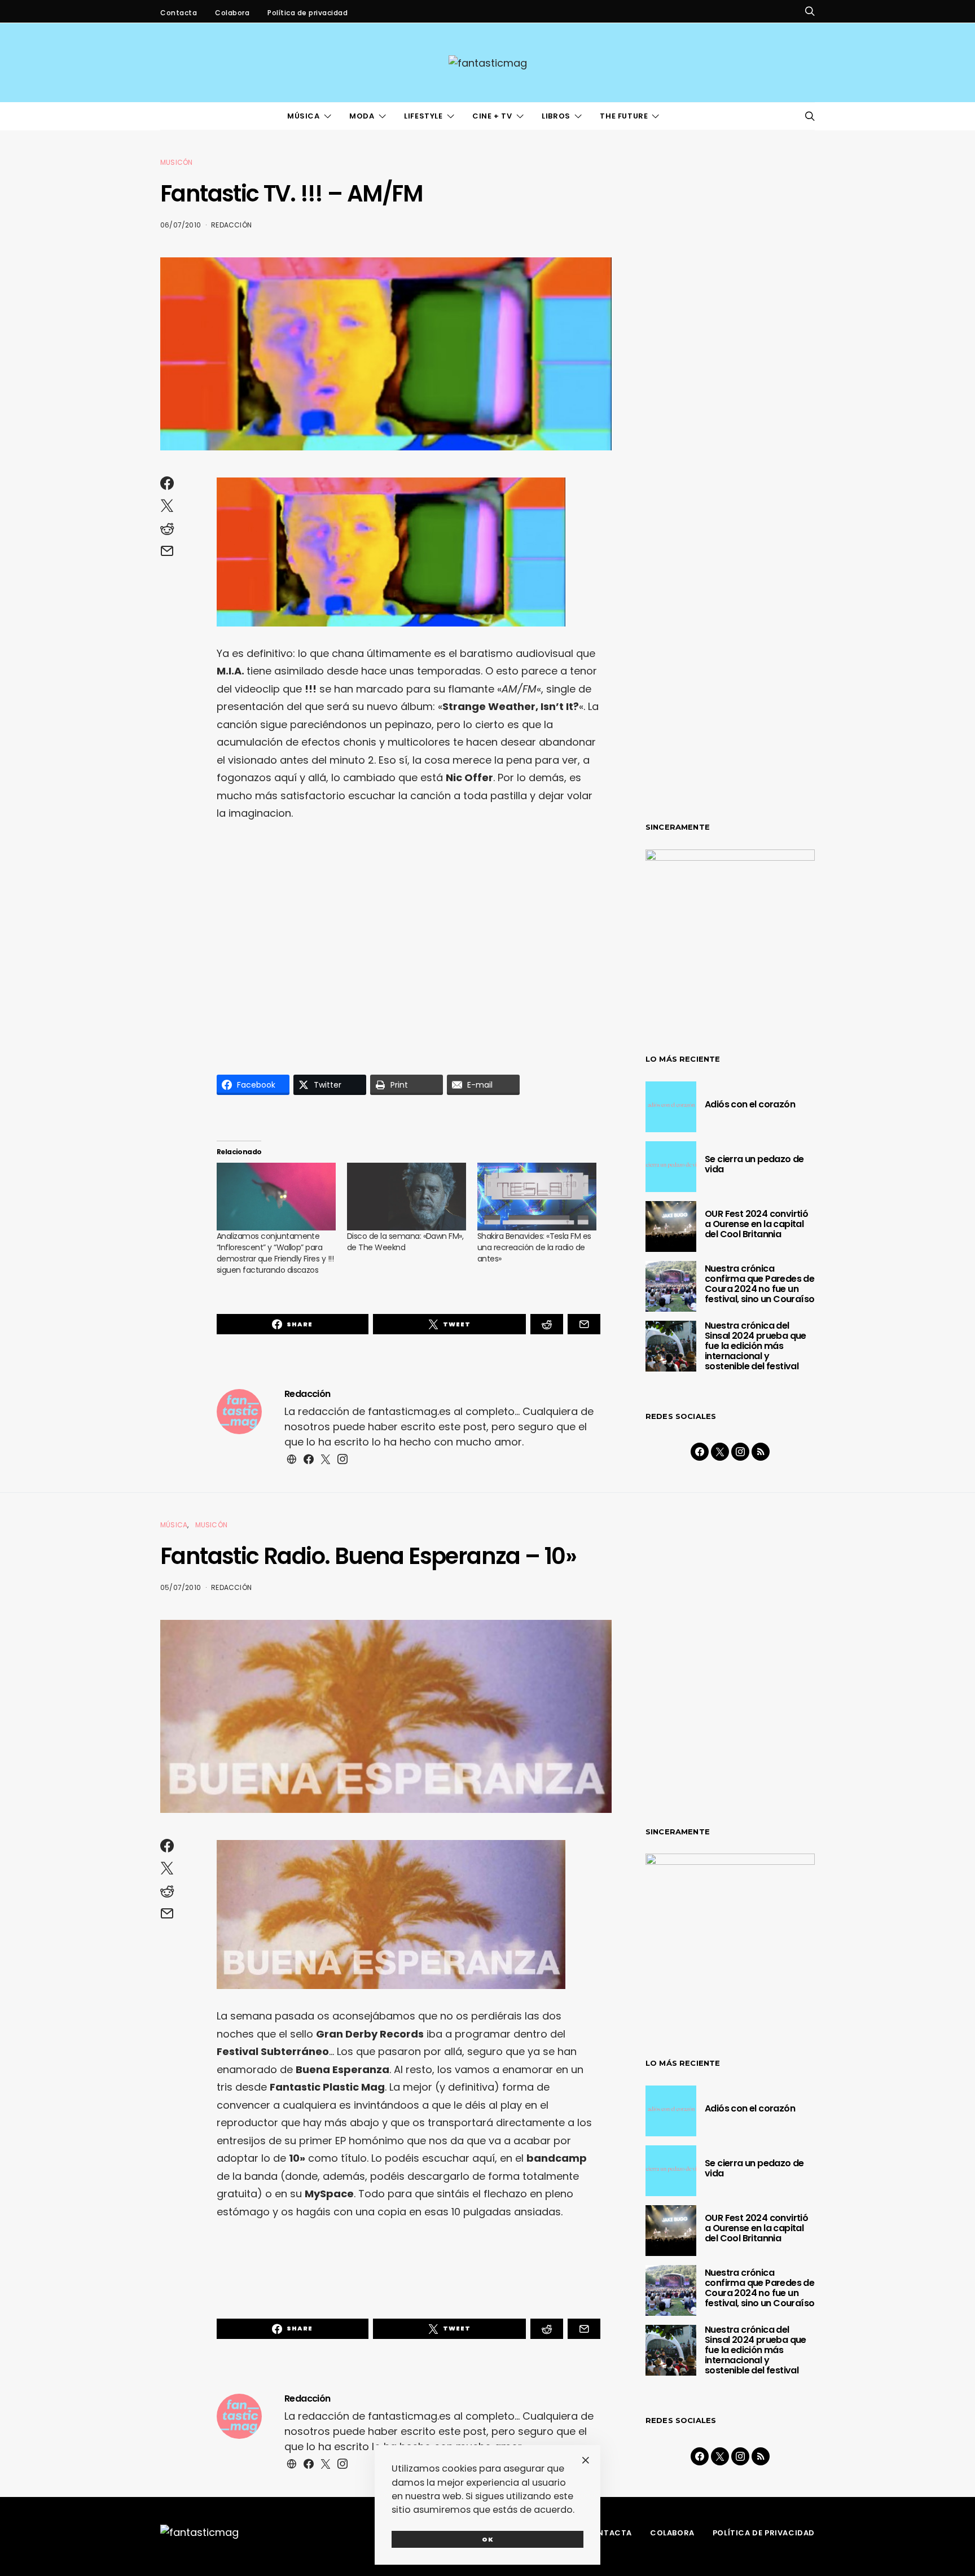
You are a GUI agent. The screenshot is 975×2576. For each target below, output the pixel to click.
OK (488, 2539)
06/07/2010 (181, 225)
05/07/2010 (181, 1587)
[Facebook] (700, 1452)
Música (304, 116)
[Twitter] (720, 1452)
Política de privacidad (308, 13)
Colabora (232, 13)
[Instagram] (740, 1452)
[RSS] (761, 1452)
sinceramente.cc (487, 1283)
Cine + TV (492, 116)
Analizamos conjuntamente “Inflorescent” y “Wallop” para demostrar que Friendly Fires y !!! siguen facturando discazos (275, 1253)
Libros (556, 116)
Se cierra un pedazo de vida (754, 1164)
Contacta (179, 13)
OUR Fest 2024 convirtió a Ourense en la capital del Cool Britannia (756, 1224)
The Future (624, 116)
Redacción (231, 225)
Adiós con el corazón (750, 1104)
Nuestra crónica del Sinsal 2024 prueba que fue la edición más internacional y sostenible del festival (756, 1346)
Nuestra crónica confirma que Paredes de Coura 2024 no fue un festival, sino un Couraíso (759, 1284)
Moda (362, 116)
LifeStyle (423, 116)
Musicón (176, 162)
